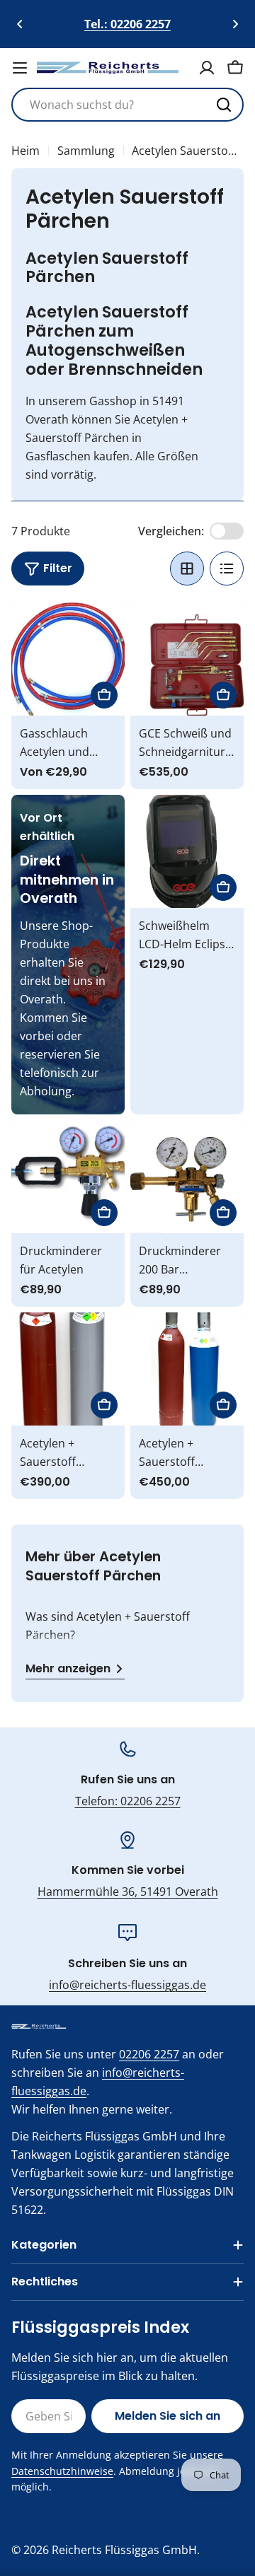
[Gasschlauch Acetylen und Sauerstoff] (68, 659)
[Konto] (207, 68)
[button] (20, 24)
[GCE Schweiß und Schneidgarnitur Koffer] (187, 659)
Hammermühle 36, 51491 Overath (128, 1892)
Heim (25, 151)
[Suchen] (224, 105)
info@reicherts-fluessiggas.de (127, 1985)
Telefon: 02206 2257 (128, 1801)
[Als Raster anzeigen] (187, 569)
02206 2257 (149, 2054)
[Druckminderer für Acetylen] (68, 1177)
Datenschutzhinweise (62, 2471)
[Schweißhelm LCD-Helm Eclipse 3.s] (187, 851)
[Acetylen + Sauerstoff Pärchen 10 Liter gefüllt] (68, 1369)
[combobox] (127, 105)
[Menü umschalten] (20, 68)
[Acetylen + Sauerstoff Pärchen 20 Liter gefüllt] (187, 1369)
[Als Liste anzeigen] (227, 569)
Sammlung (86, 151)
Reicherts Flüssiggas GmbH (124, 2550)
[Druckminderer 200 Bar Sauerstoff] (187, 1177)
